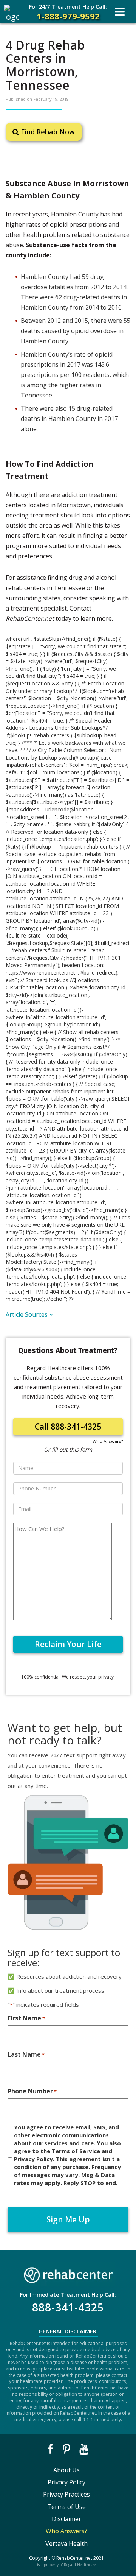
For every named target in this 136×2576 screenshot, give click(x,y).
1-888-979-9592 (68, 12)
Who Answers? (108, 1441)
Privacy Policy (66, 2482)
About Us (66, 2470)
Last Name (26, 2054)
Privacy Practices (66, 2494)
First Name (26, 2018)
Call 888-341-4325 (68, 1427)
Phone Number (32, 2091)
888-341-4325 (68, 2307)
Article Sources (27, 1314)
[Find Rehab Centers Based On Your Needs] (68, 2273)
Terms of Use (66, 2507)
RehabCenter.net (74, 2558)
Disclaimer (66, 2519)
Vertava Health (66, 2543)
